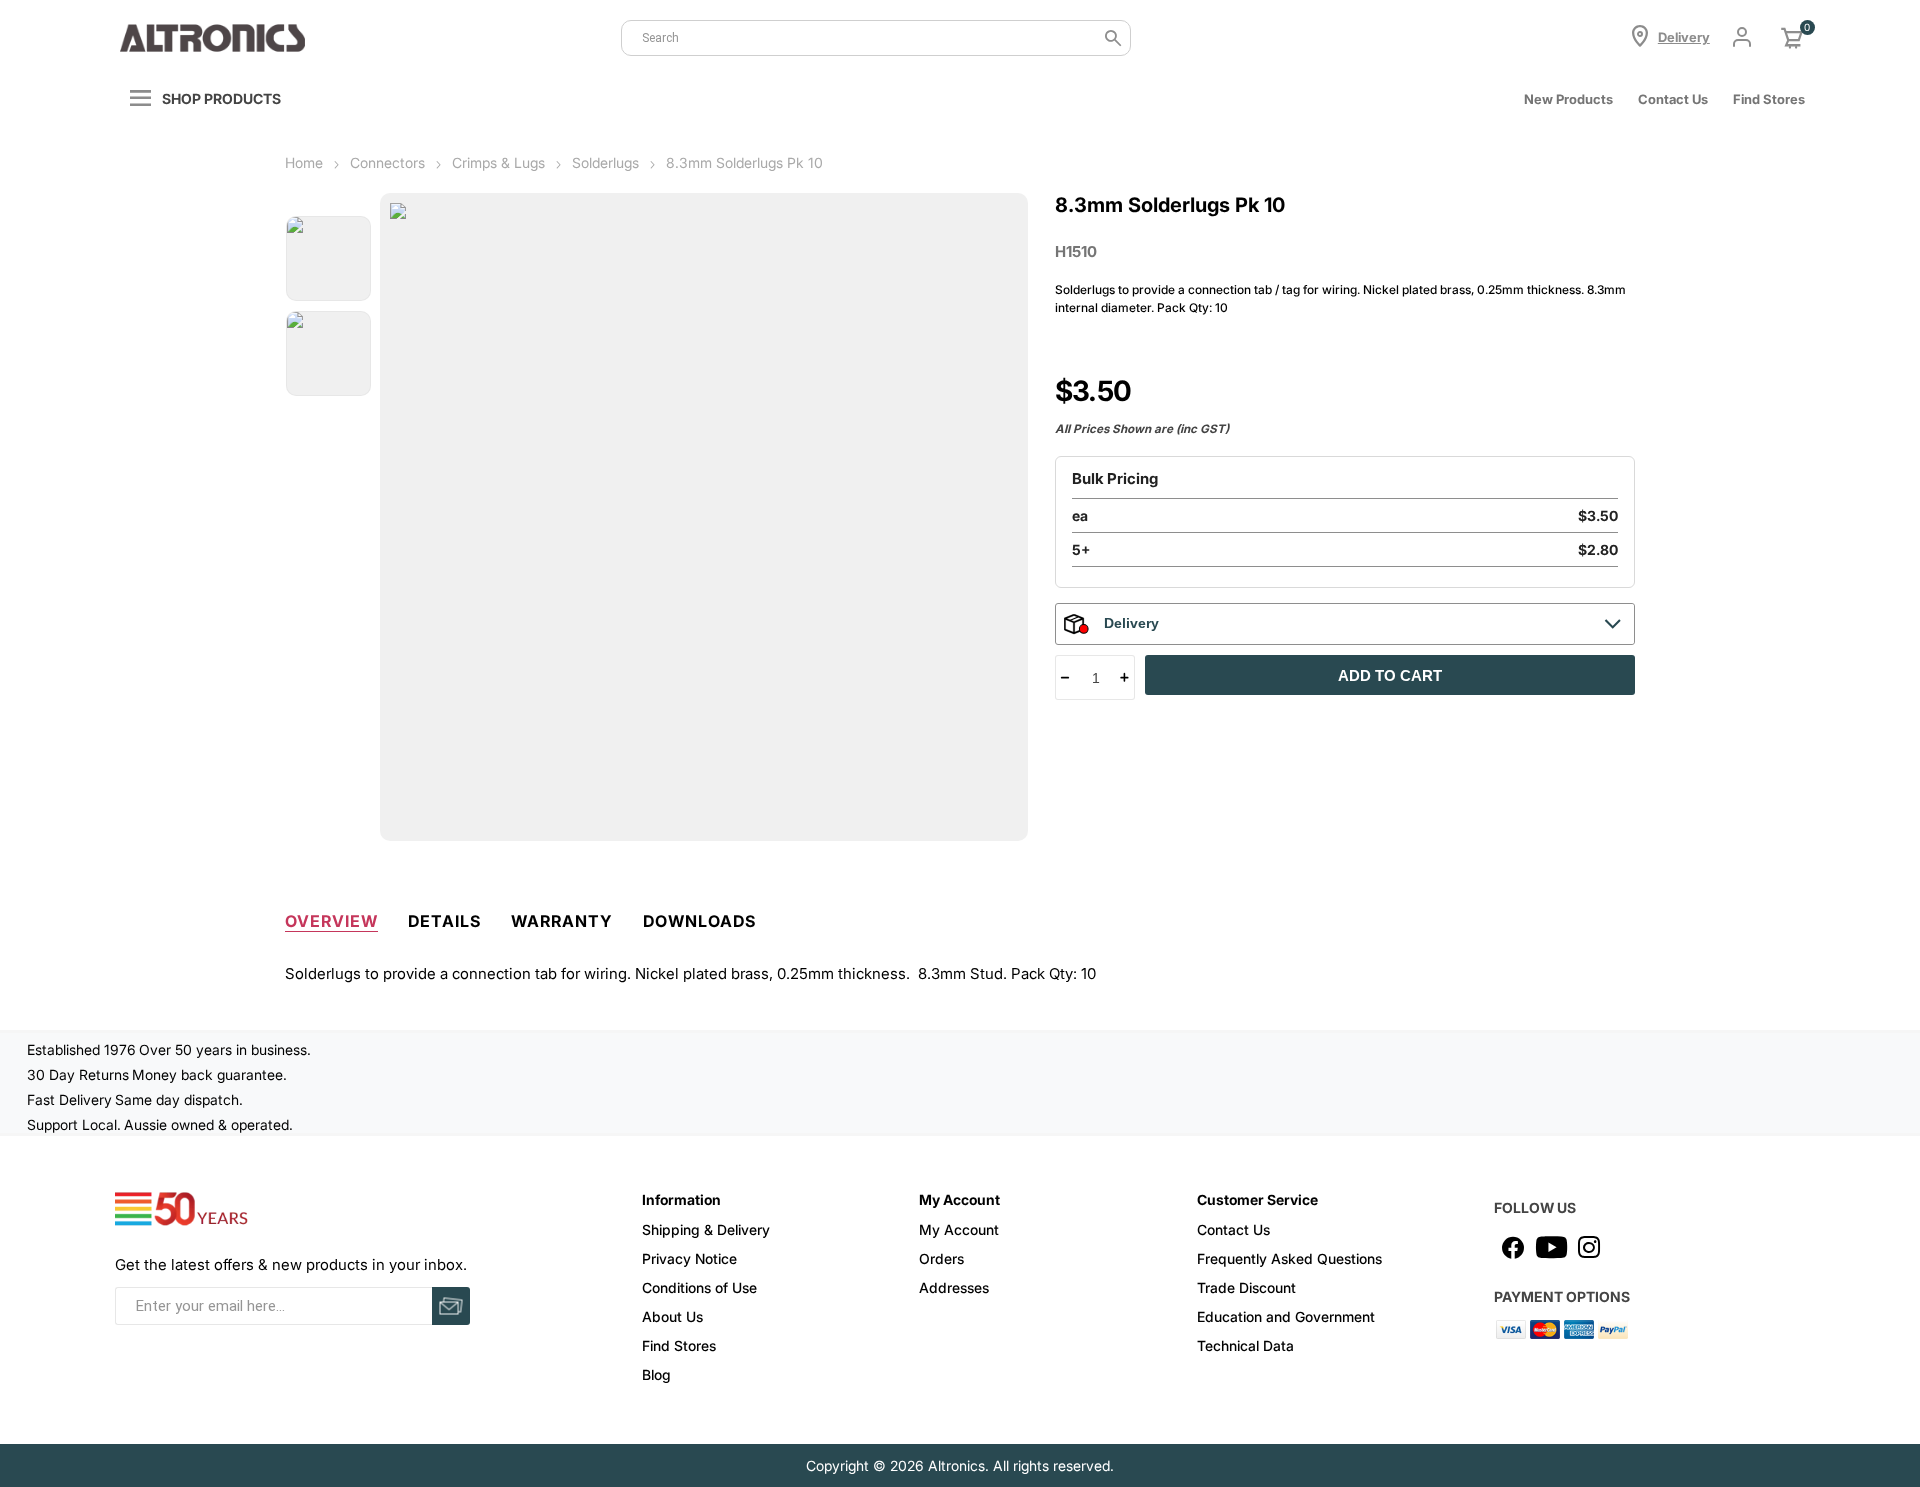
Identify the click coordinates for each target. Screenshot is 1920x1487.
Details (444, 921)
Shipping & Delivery (706, 1229)
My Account (959, 1229)
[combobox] (876, 38)
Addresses (954, 1287)
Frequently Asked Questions (1289, 1258)
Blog (656, 1374)
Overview (331, 921)
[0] (1792, 38)
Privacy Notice (689, 1258)
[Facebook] (1513, 1247)
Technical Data (1245, 1345)
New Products (1568, 99)
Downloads (699, 921)
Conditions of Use (699, 1287)
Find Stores (679, 1345)
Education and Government (1286, 1316)
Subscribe (451, 1306)
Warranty (562, 921)
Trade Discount (1246, 1287)
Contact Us (1673, 99)
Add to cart (1390, 675)
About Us (672, 1316)
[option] (328, 258)
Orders (941, 1258)
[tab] (331, 917)
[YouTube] (1551, 1247)
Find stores (1769, 99)
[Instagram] (1589, 1247)
